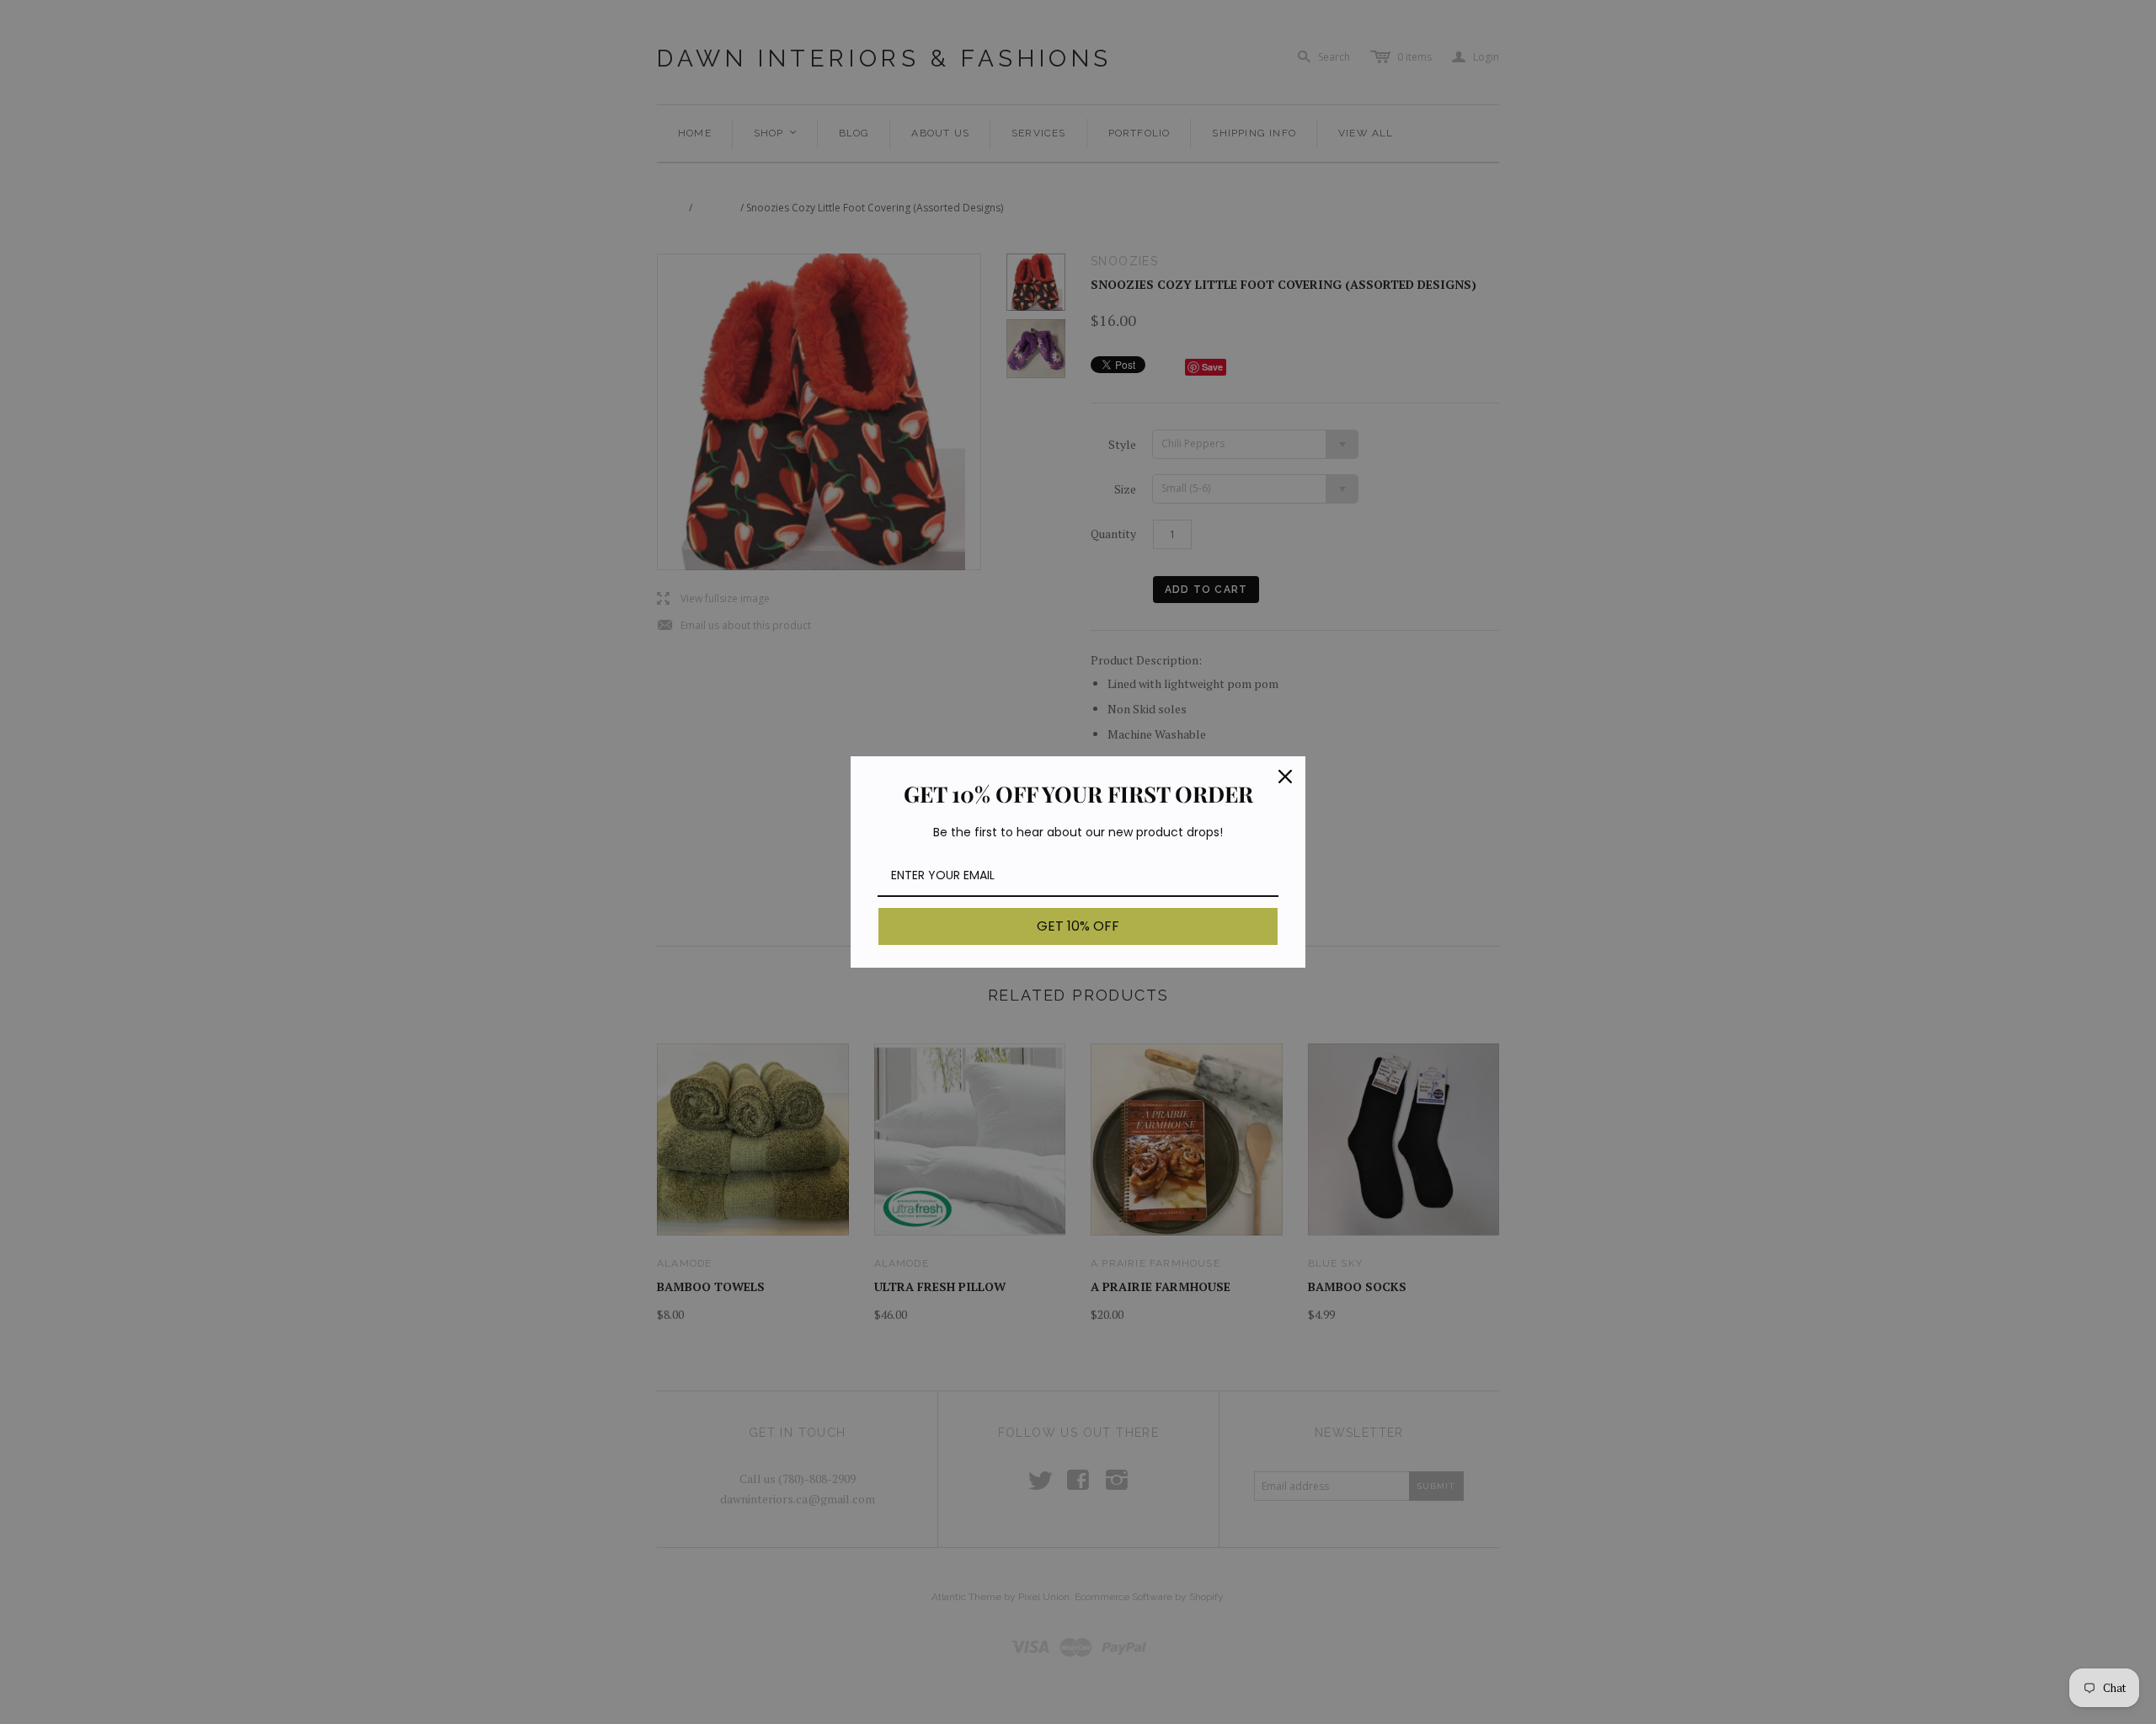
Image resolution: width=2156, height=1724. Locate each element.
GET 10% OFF (1078, 926)
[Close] (1285, 777)
